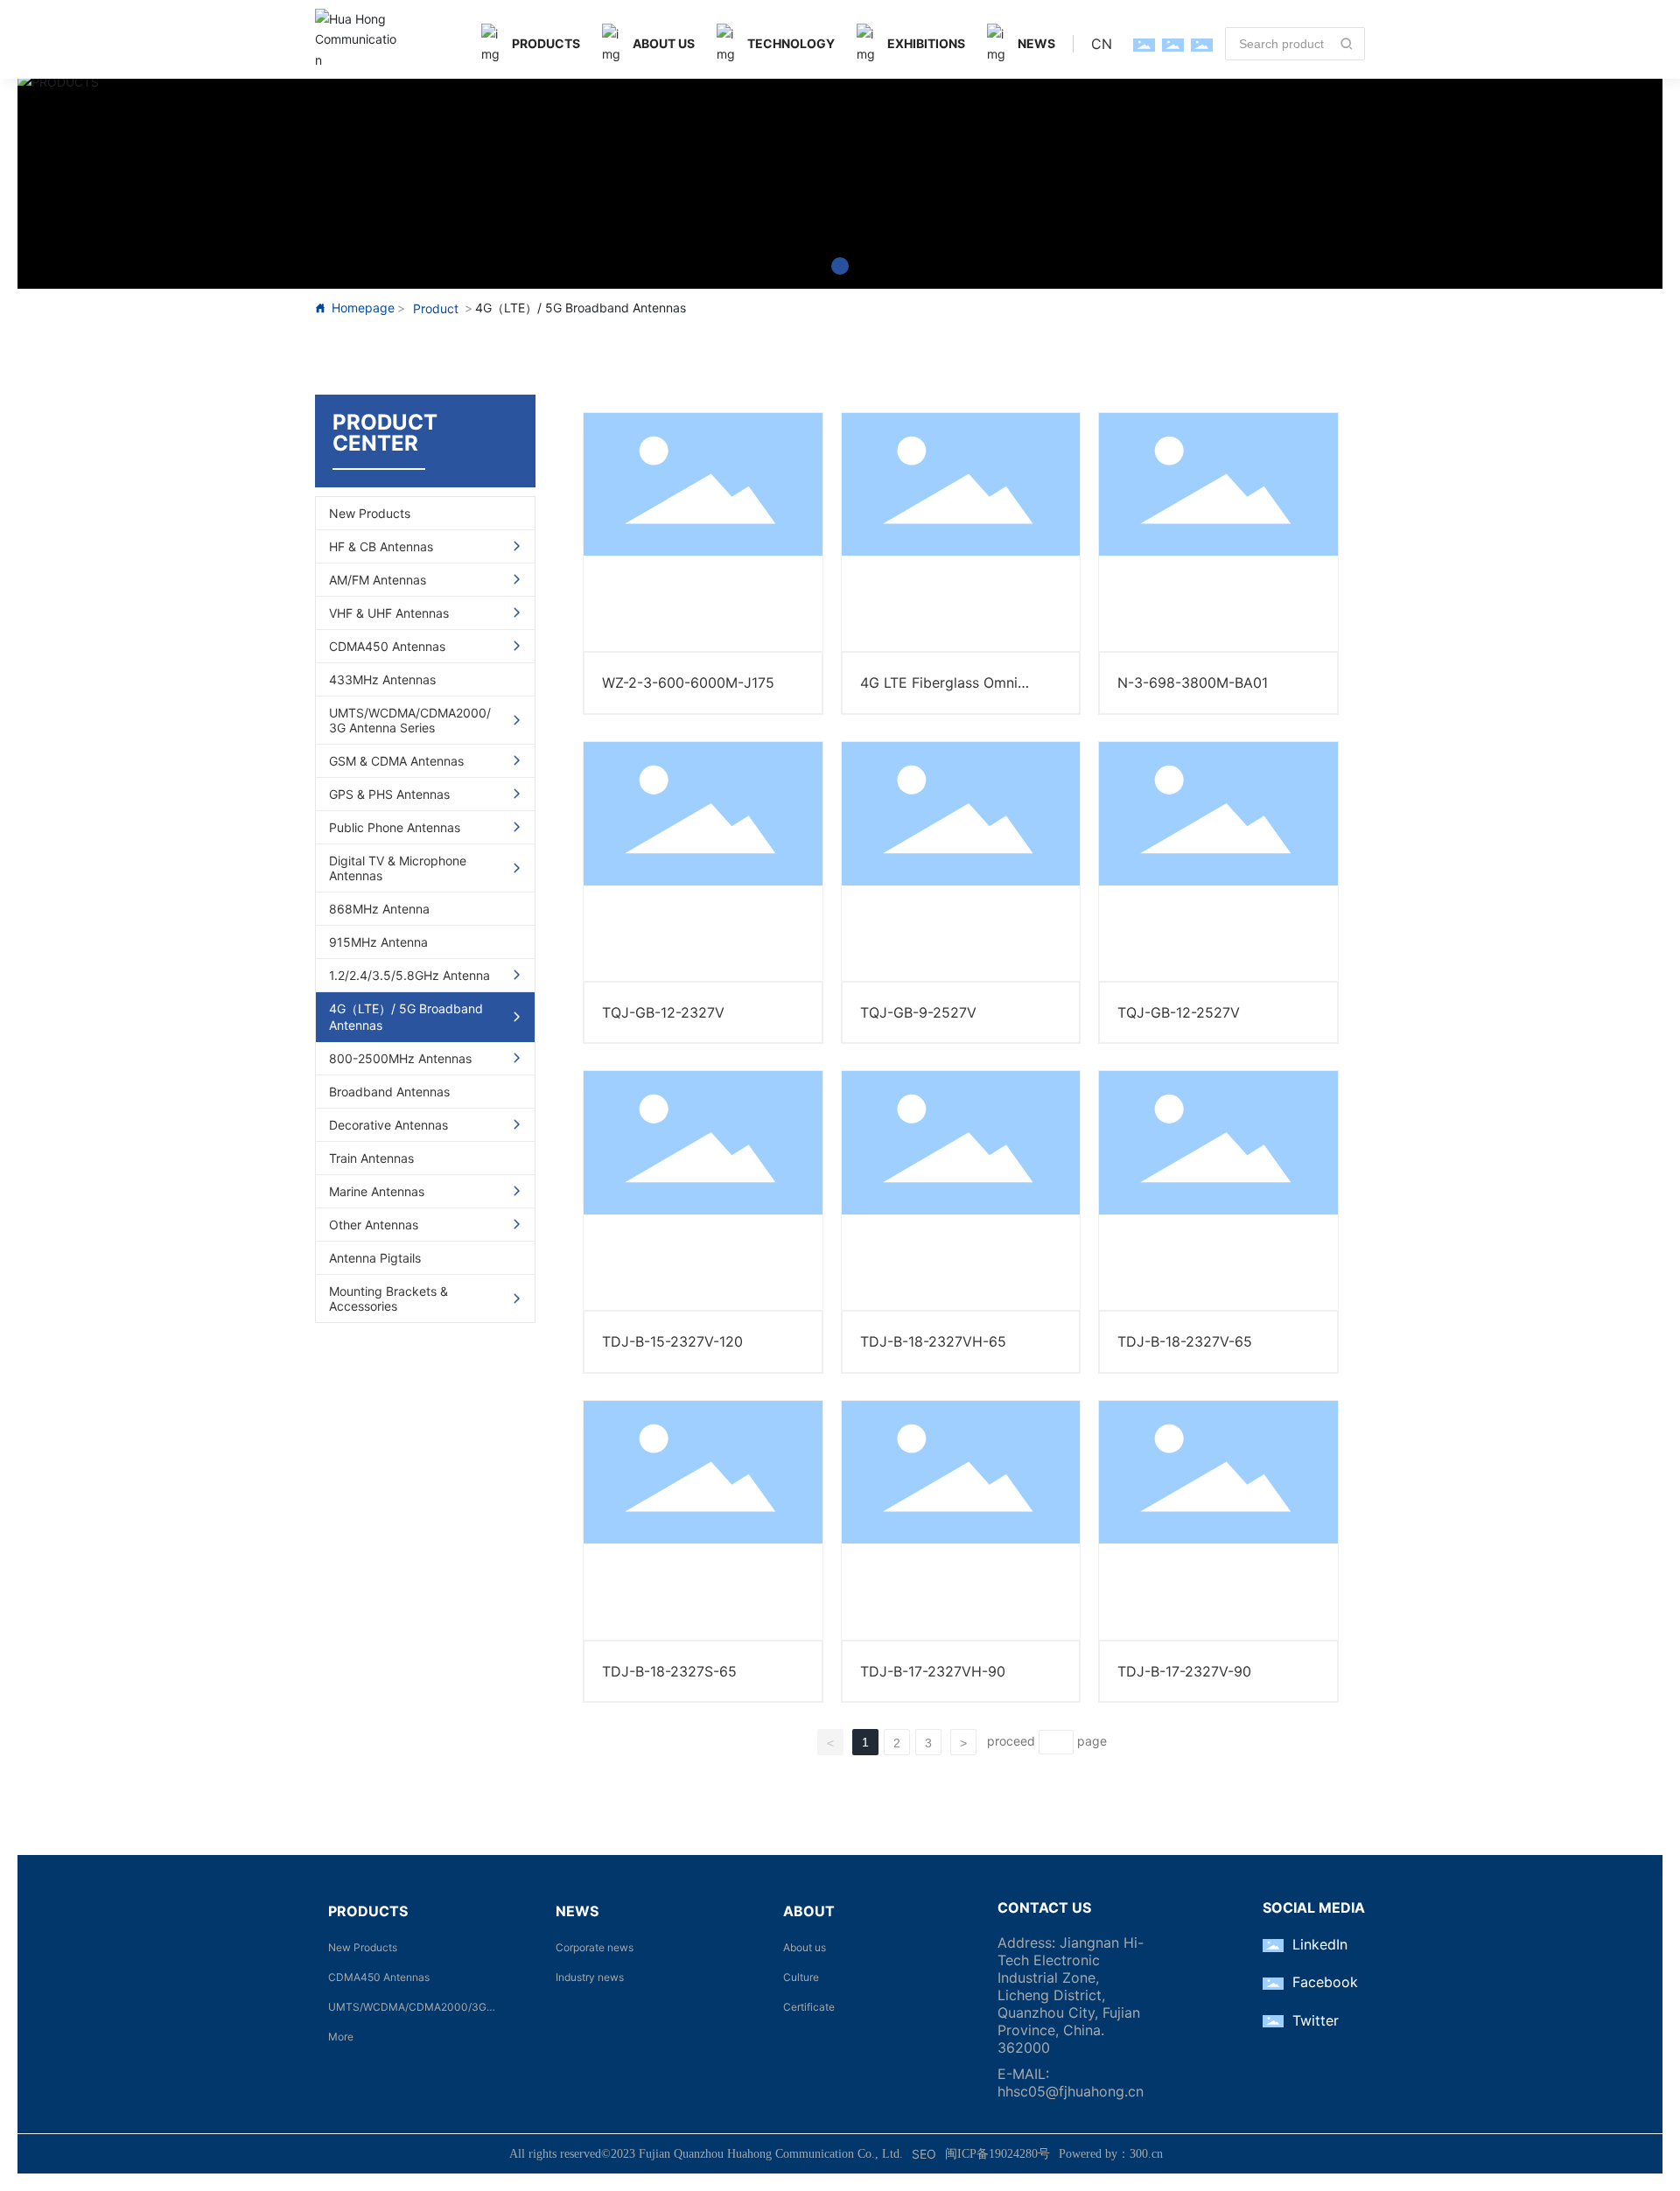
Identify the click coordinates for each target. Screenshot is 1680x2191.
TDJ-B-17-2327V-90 (1184, 1671)
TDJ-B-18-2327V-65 (1185, 1341)
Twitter (1316, 2020)
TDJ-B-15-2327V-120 (672, 1341)
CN (1102, 44)
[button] (840, 266)
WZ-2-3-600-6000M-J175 (688, 682)
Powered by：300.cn (1111, 2154)
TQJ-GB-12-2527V (1179, 1012)
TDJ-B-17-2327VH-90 (933, 1671)
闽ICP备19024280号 (997, 2154)
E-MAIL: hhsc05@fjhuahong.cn (1071, 2082)
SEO (924, 2154)
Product (436, 308)
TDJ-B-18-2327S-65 (669, 1671)
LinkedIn (1320, 1944)
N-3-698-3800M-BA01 (1193, 682)
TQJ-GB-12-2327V (663, 1012)
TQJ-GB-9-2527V (918, 1012)
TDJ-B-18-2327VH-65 (933, 1341)
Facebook (1325, 1982)
